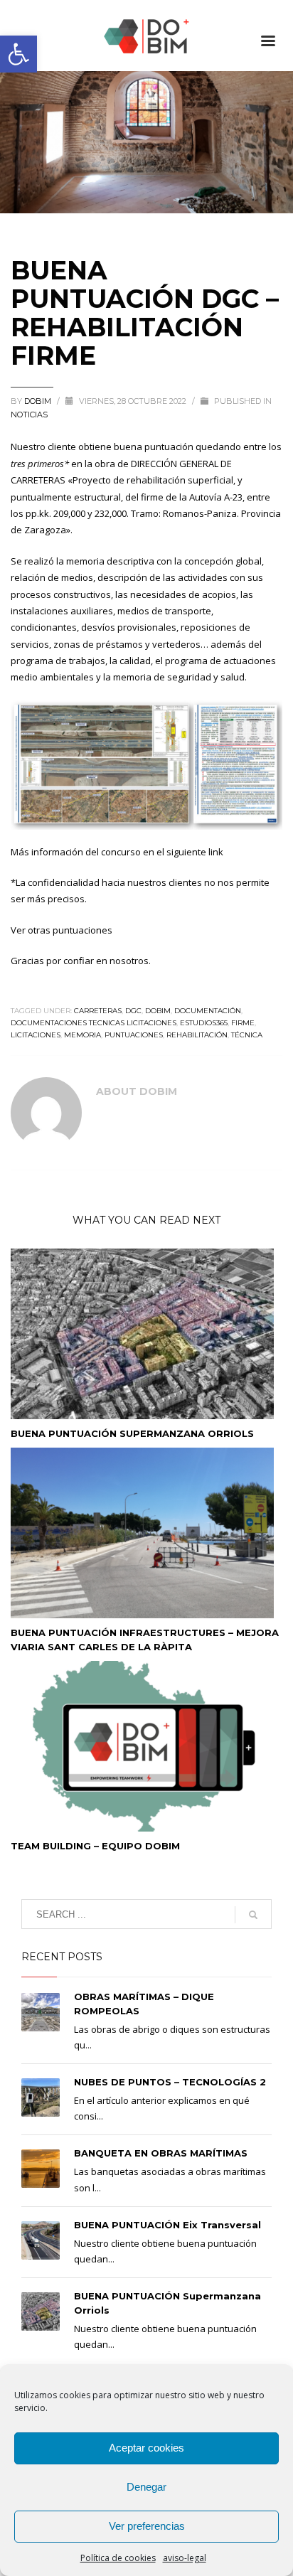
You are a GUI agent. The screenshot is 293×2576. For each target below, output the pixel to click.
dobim (158, 1011)
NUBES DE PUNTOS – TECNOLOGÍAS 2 (170, 2082)
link (216, 852)
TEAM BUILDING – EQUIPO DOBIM (95, 1846)
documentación (208, 1011)
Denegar (146, 2487)
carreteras (98, 1011)
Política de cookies (118, 2558)
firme (243, 1023)
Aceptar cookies (146, 2448)
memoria (82, 1035)
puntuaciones (134, 1035)
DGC (133, 1011)
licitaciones (36, 1035)
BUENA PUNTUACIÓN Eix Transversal (167, 2225)
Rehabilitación (197, 1035)
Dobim (39, 401)
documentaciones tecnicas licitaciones (94, 1023)
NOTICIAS (29, 415)
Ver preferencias (147, 2526)
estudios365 (204, 1023)
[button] (18, 54)
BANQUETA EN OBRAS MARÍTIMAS (161, 2153)
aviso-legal (185, 2558)
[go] (253, 1915)
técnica (247, 1035)
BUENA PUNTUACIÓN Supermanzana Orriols (132, 1433)
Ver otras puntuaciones (62, 930)
